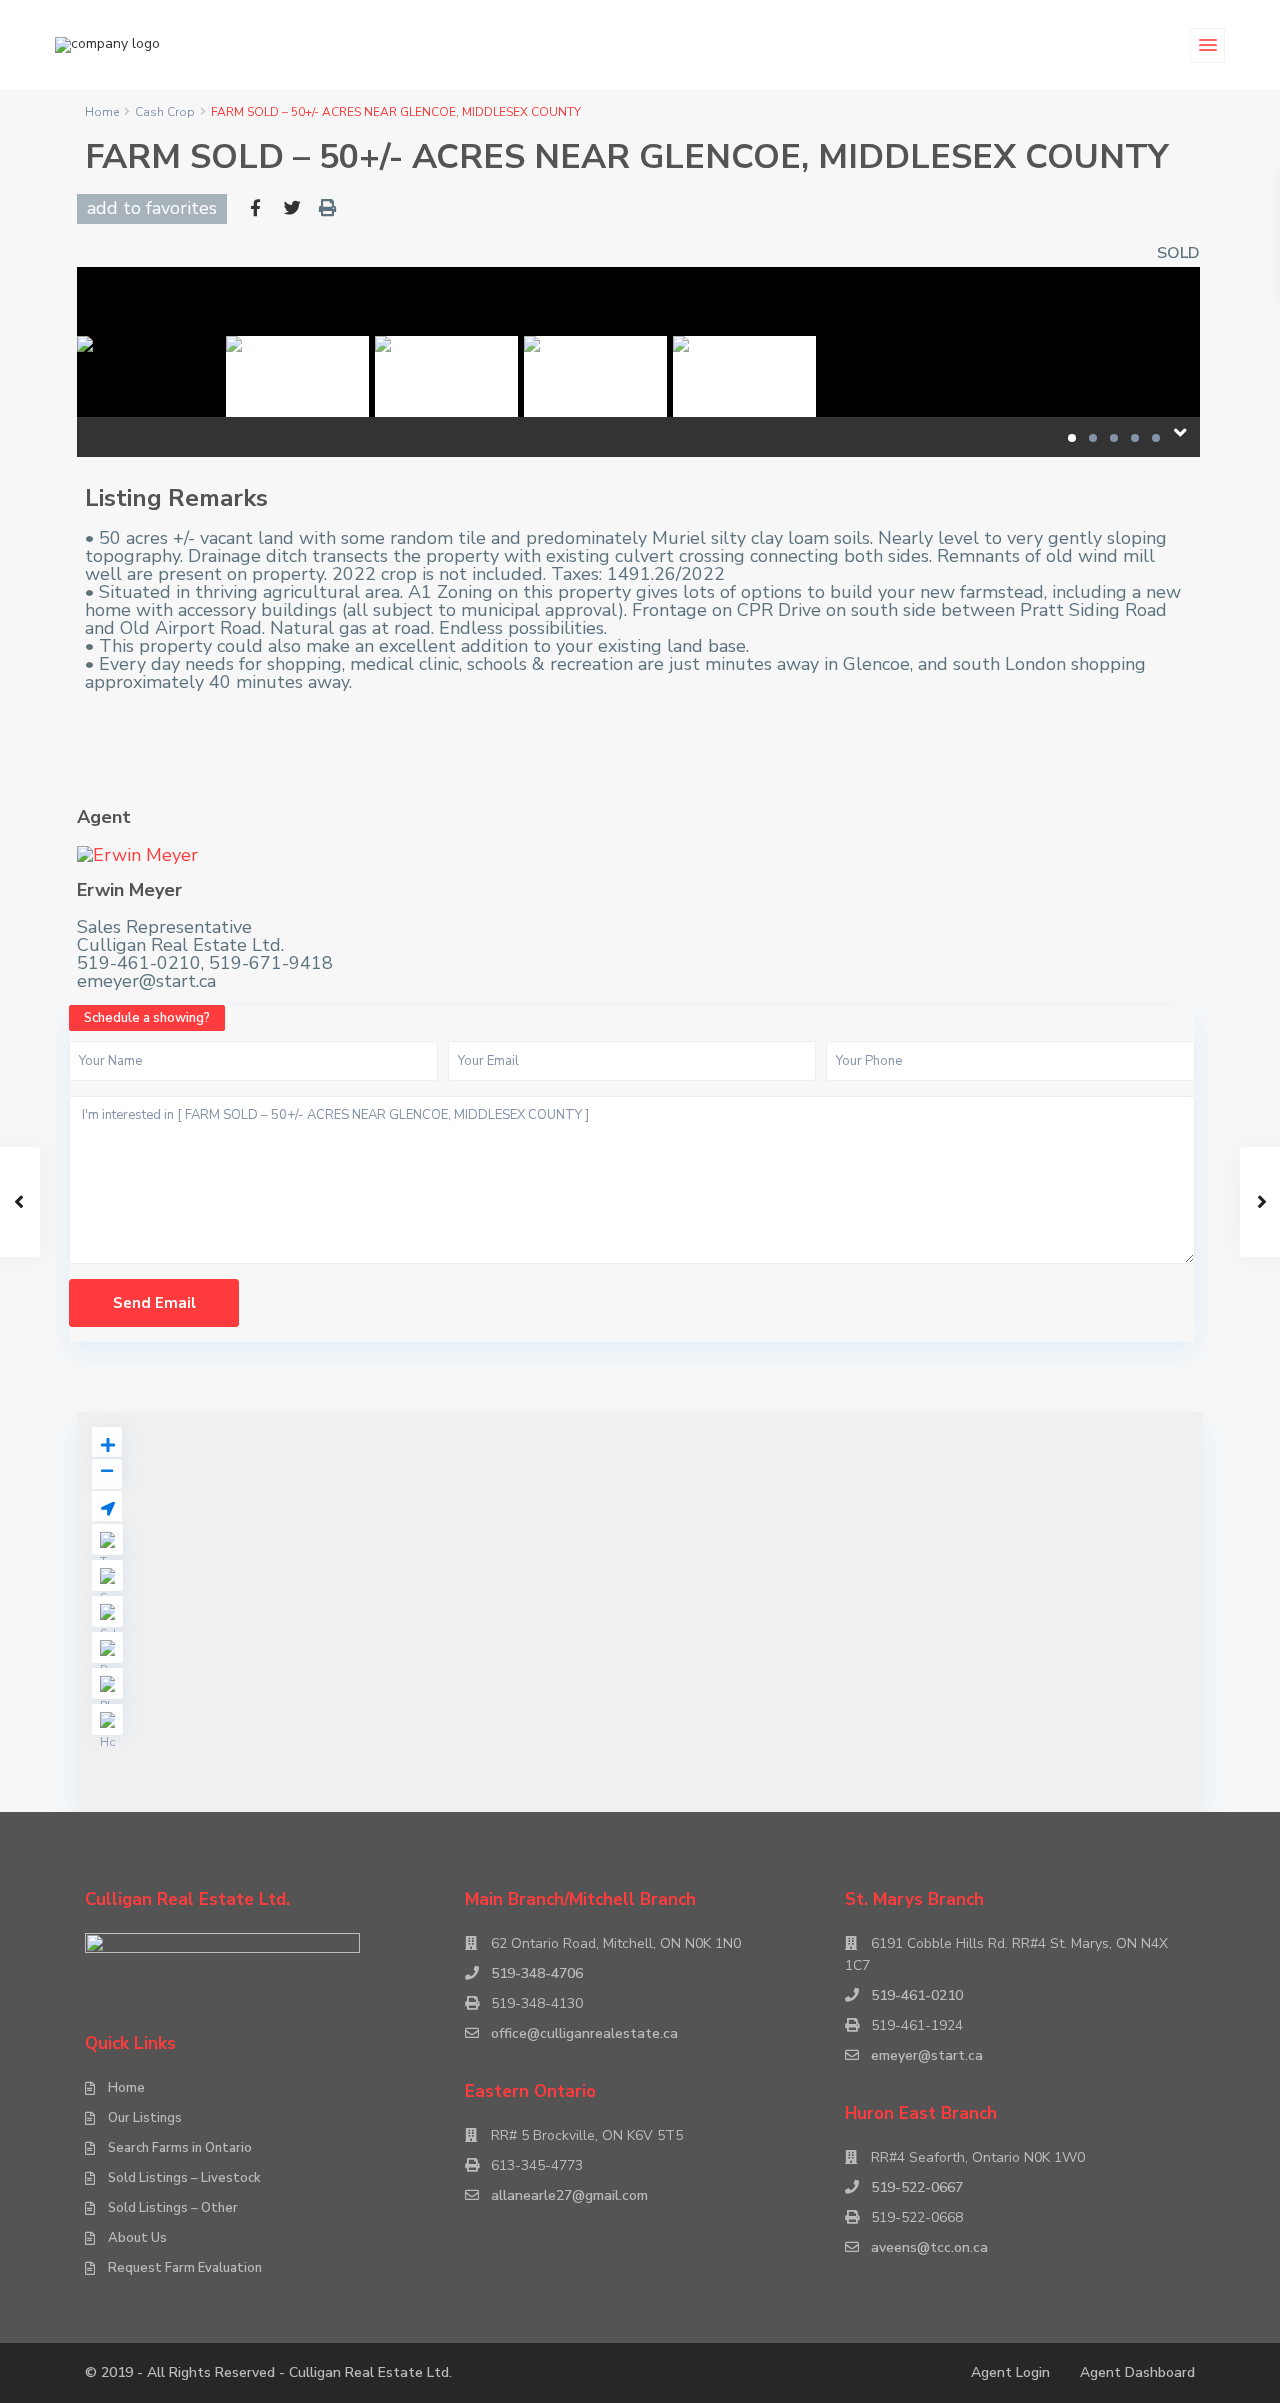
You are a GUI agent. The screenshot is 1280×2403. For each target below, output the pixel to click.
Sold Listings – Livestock (184, 2178)
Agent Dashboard (1137, 2372)
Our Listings (145, 2118)
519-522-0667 (917, 2187)
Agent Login (1010, 2372)
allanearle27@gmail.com (569, 2195)
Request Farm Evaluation (185, 2268)
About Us (137, 2238)
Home (102, 112)
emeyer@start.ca (927, 2055)
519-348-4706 (537, 1973)
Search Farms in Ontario (180, 2148)
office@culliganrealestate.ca (584, 2033)
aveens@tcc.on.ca (929, 2247)
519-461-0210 (917, 1995)
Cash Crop (165, 112)
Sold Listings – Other (173, 2208)
